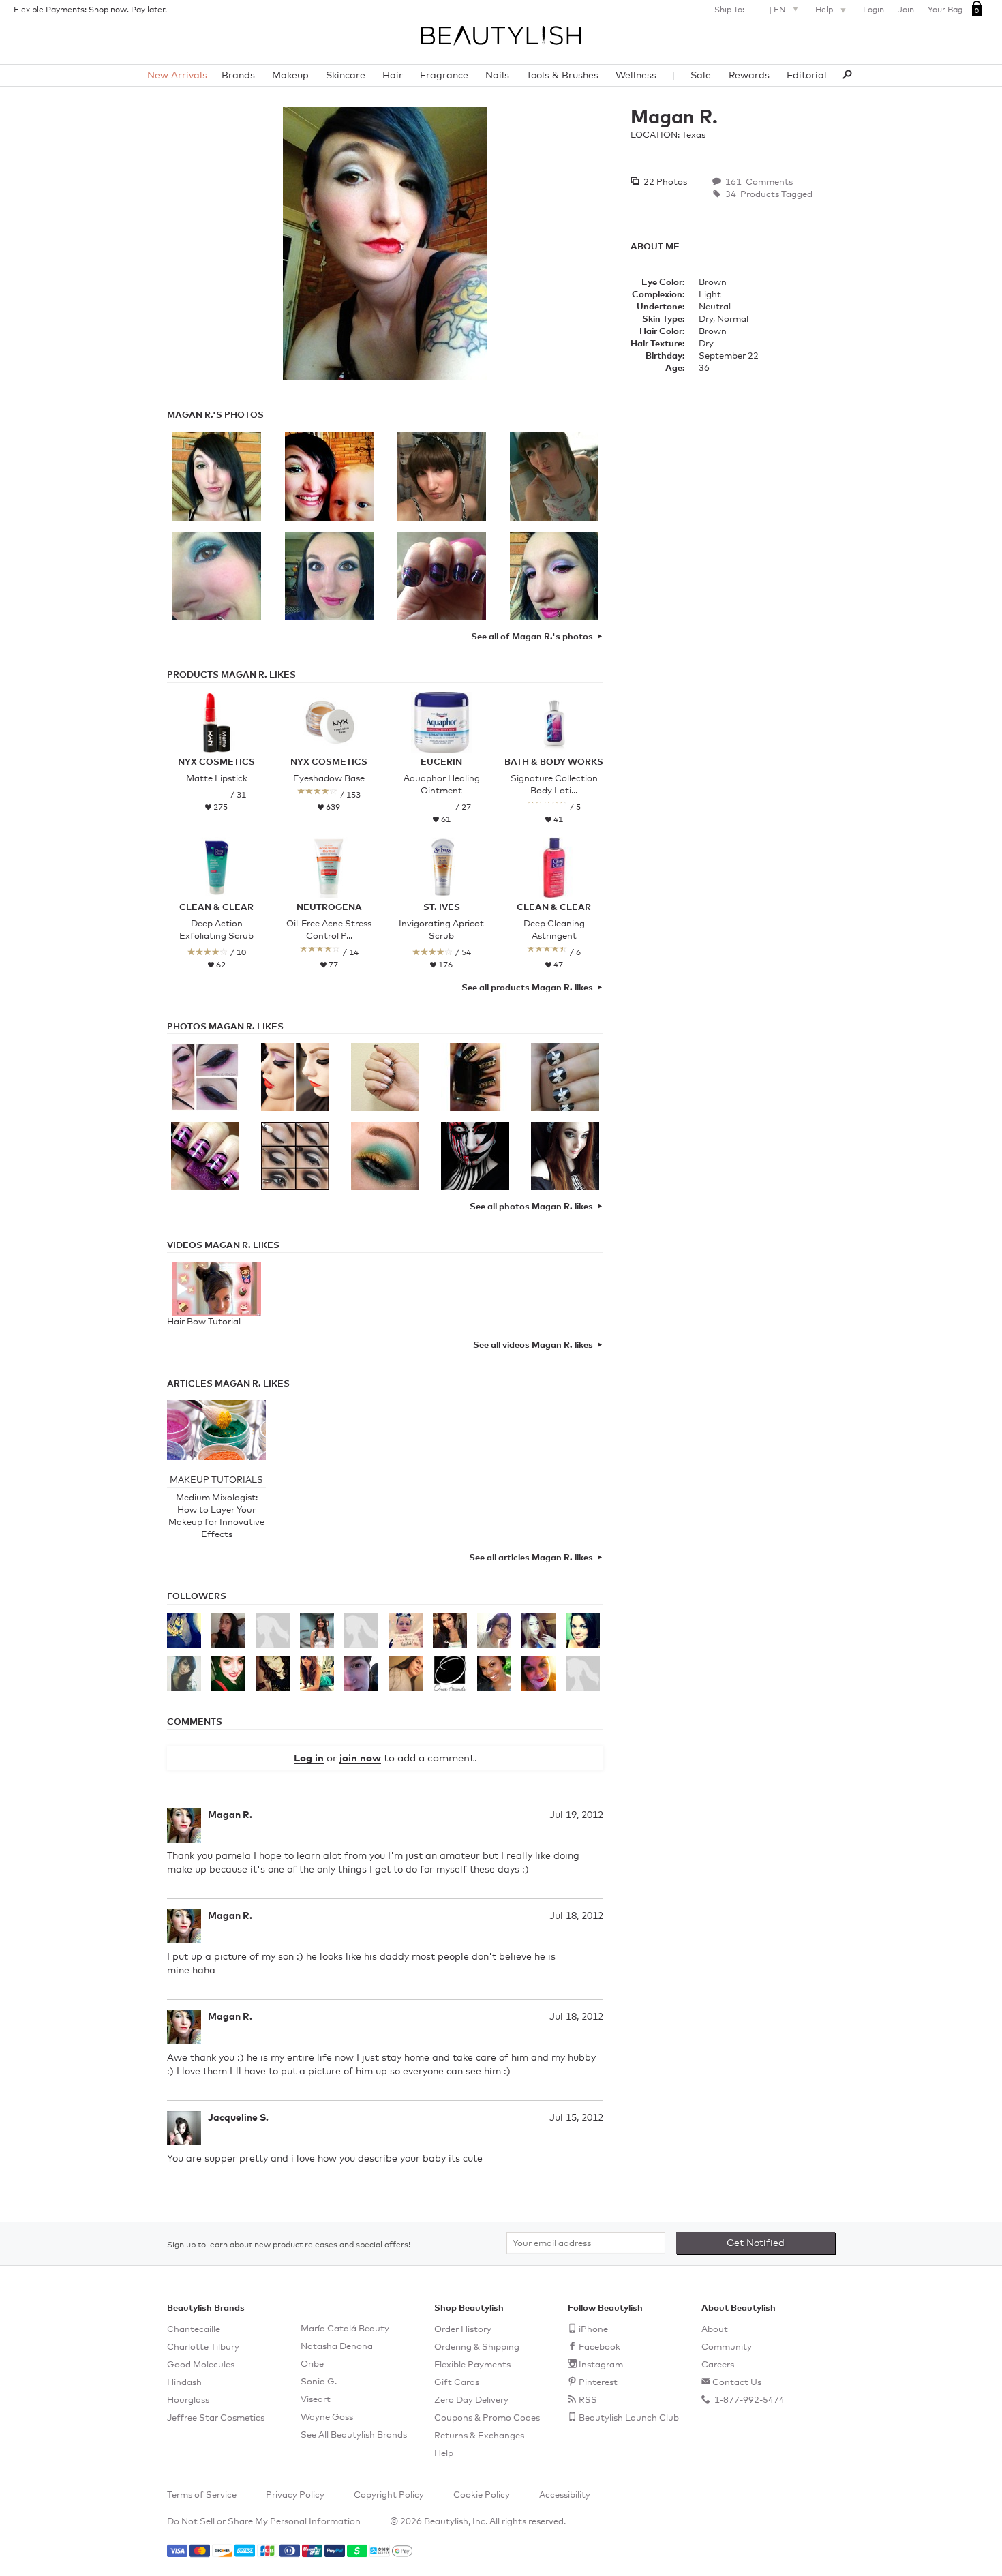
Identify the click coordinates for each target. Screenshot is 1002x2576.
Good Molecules (201, 2365)
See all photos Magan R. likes (531, 1207)
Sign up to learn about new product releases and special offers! (289, 2245)
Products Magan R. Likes (231, 675)
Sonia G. (319, 2382)
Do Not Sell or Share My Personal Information (264, 2522)
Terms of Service (202, 2495)
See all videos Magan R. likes (533, 1345)
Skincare (346, 76)
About (715, 2330)
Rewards (749, 76)
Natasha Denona (337, 2347)
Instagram (601, 2365)
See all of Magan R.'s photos (532, 637)
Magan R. (230, 1815)
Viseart (316, 2400)
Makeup (290, 76)
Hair (393, 76)
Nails (497, 76)
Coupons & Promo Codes (487, 2418)
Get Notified (756, 2243)
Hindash (184, 2383)
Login (874, 10)
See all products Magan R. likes (527, 988)
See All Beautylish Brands (354, 2435)
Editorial (807, 76)
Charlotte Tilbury (203, 2347)
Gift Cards (457, 2383)
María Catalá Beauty (345, 2329)
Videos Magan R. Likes (223, 1246)
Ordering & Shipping (477, 2347)
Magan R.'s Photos (215, 415)
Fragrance (444, 76)
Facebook (599, 2347)
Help (825, 10)
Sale (701, 76)
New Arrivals (177, 76)
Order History (463, 2330)
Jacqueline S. (238, 2118)
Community (727, 2347)
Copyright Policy (389, 2495)
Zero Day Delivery (471, 2400)
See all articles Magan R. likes (531, 1558)
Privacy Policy (295, 2495)
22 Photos (664, 182)
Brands (238, 76)
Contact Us (737, 2383)
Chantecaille (194, 2330)
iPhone (593, 2330)
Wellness (636, 76)
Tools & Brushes (562, 76)
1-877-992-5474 (748, 2400)
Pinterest (598, 2383)
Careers (718, 2365)
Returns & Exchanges (479, 2436)
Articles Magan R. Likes (228, 1384)
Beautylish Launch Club (629, 2418)
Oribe (312, 2364)
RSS (588, 2400)
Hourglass (188, 2400)
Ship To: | (750, 10)
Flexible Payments (472, 2365)
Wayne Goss (327, 2418)
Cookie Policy (482, 2495)
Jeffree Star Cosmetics (216, 2418)
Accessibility (565, 2495)
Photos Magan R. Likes (225, 1027)
